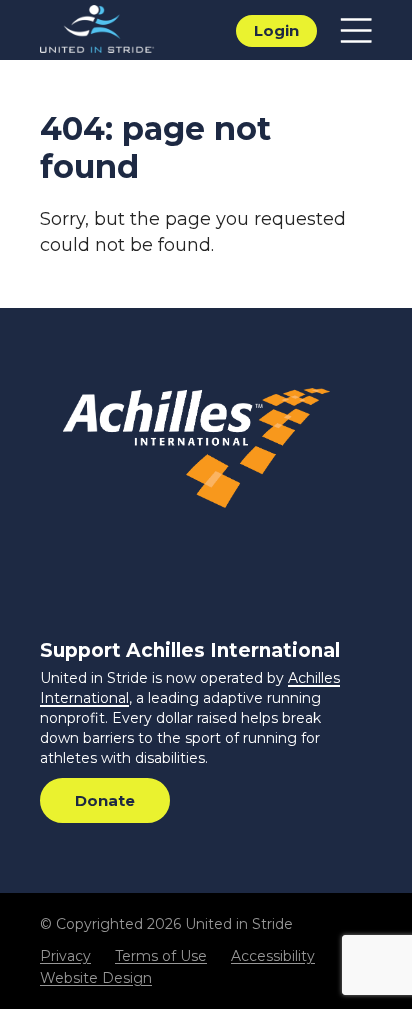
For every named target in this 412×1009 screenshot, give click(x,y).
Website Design (96, 978)
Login (276, 30)
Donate (105, 800)
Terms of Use (161, 956)
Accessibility (273, 956)
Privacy (65, 956)
